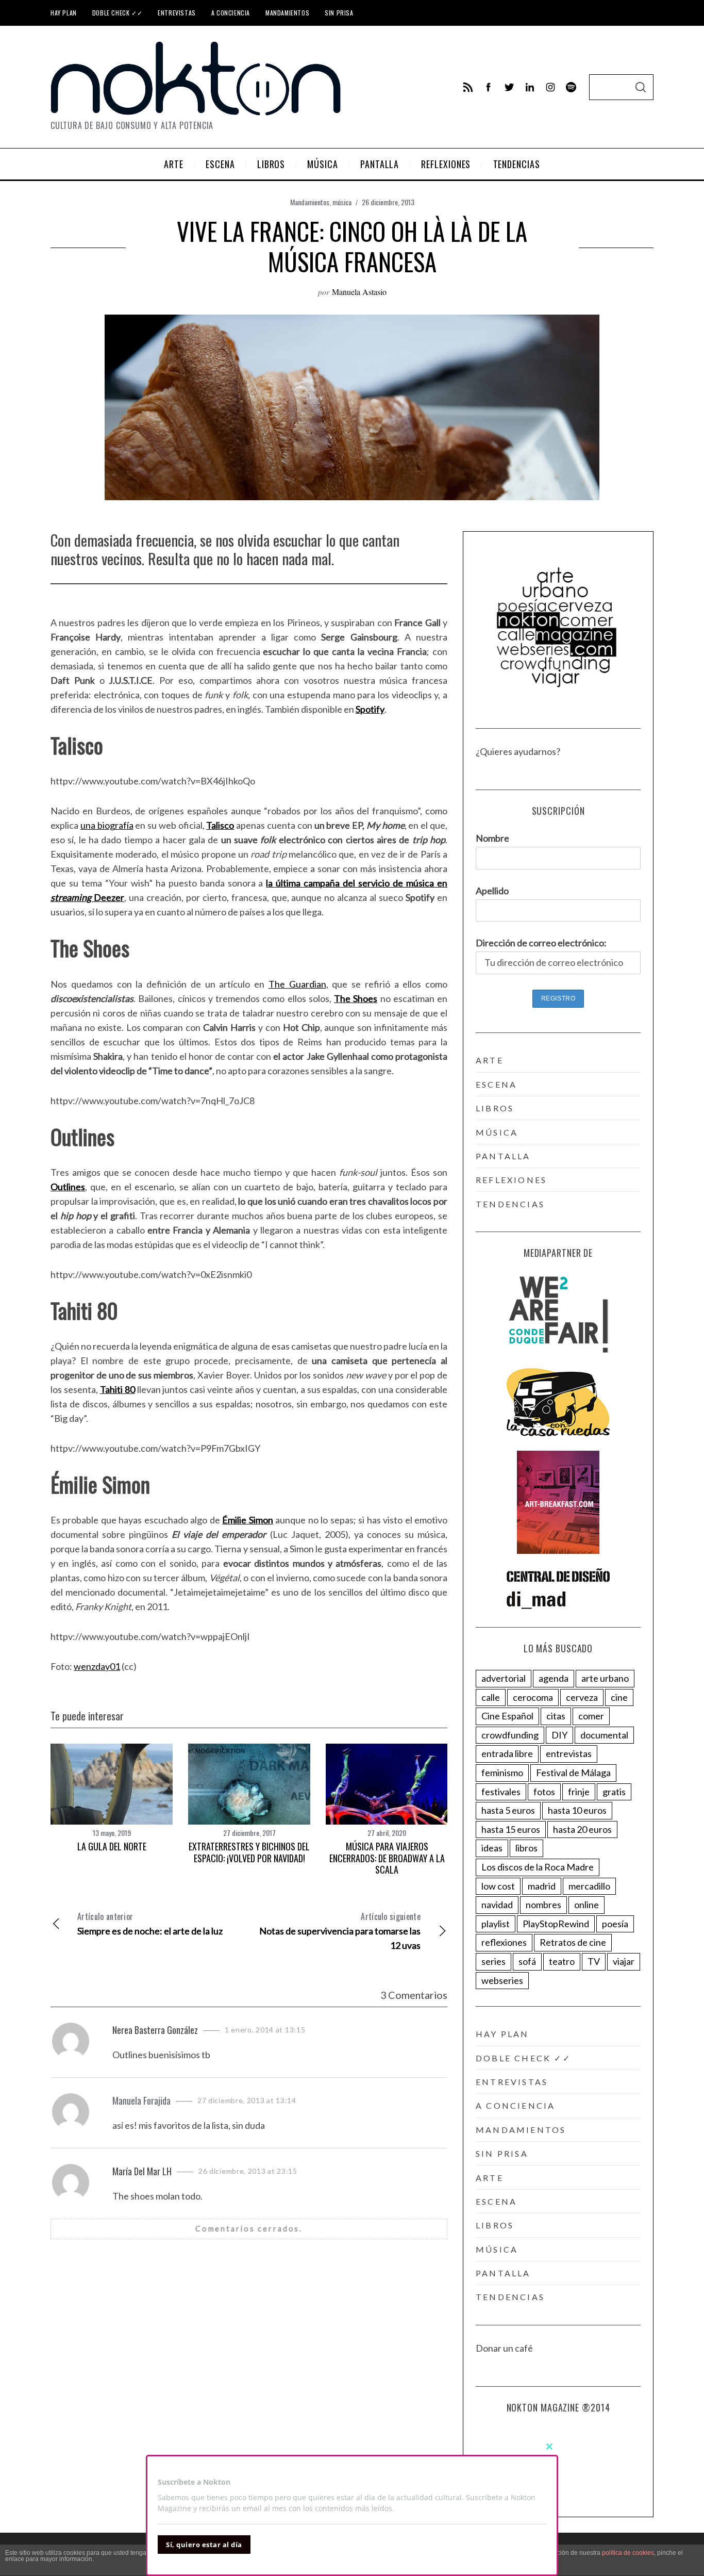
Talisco (220, 825)
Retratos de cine (573, 1942)
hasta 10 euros (577, 1810)
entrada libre (507, 1753)
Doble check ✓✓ (117, 13)
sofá (527, 1961)
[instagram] (550, 87)
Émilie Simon (247, 1520)
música (342, 202)
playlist (496, 1924)
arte (490, 1060)
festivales (501, 1792)
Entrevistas (177, 13)
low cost (498, 1886)
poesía (615, 1924)
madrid (542, 1886)
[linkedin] (530, 87)
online (586, 1905)
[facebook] (489, 87)
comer (591, 1716)
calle (491, 1697)
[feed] (468, 87)
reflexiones (511, 1180)
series (493, 1961)
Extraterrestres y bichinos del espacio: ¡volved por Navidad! (249, 1852)
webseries (502, 1980)
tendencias (510, 1204)
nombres (543, 1905)
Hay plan (64, 13)
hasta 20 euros (582, 1829)
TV (594, 1961)
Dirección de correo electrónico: (541, 943)
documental (604, 1735)
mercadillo (589, 1886)
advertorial (504, 1678)
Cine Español (507, 1716)
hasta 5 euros (508, 1810)
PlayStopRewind (556, 1924)
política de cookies (628, 2553)
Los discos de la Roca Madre (538, 1867)
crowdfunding (510, 1735)
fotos (544, 1792)
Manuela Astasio (359, 292)
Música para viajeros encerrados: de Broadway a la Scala (387, 1858)
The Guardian (297, 984)
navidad (497, 1905)
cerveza (582, 1697)
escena (496, 1084)
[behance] (571, 87)
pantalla (503, 1156)
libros (495, 1108)
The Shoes (356, 998)
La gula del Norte (112, 1846)
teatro (562, 1961)
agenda (554, 1678)
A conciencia (231, 13)
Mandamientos (287, 13)
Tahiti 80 (118, 1389)
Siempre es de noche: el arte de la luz (150, 1923)
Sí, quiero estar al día (204, 2545)
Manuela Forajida (141, 2101)
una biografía (107, 825)
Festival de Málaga (573, 1773)
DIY (559, 1735)
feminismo (502, 1773)
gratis (614, 1792)
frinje (579, 1792)
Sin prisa (339, 13)
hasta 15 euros (511, 1829)
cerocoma (533, 1697)
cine (619, 1697)
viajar (624, 1961)
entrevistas (569, 1753)
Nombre (492, 838)
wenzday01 (97, 1666)
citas (556, 1716)
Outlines (68, 1187)
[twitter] (509, 87)
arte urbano (605, 1678)
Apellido (492, 891)
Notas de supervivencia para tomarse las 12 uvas (340, 1931)
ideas (492, 1848)
